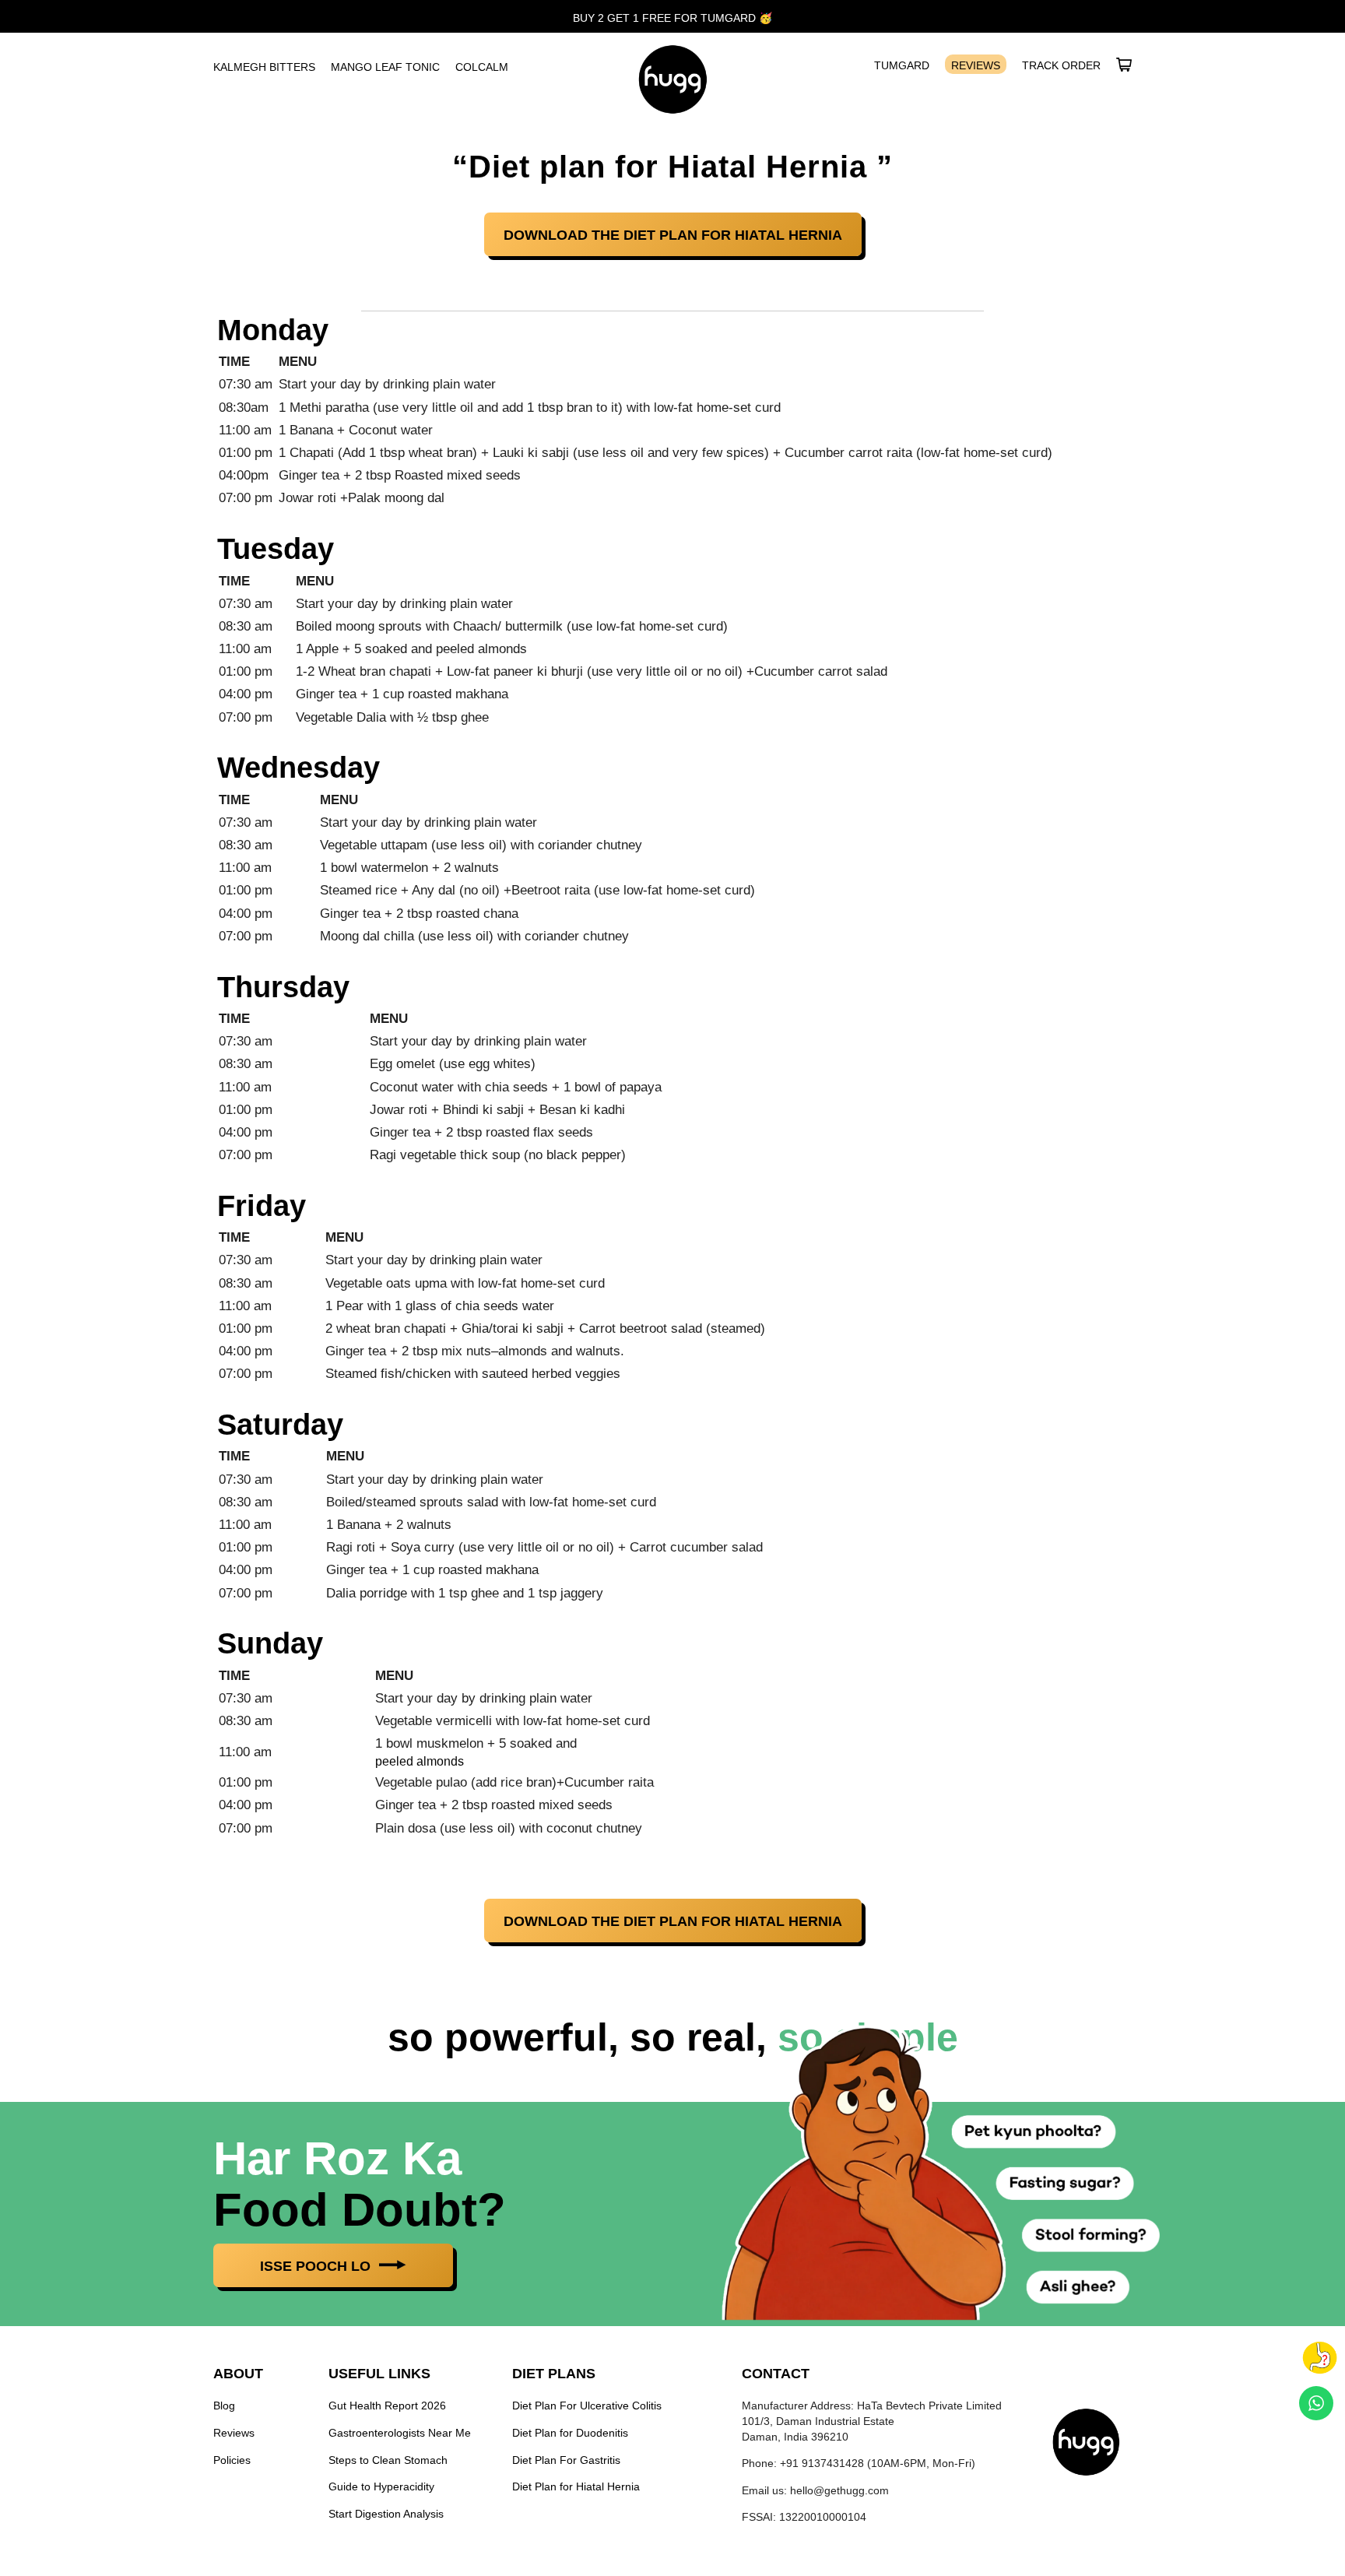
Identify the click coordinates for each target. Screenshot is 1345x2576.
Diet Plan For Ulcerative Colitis (587, 2406)
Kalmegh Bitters (264, 67)
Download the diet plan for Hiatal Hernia (673, 235)
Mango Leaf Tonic (385, 67)
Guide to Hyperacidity (381, 2486)
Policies (232, 2459)
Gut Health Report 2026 (387, 2406)
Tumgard (902, 65)
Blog (224, 2406)
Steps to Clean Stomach (388, 2459)
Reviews (976, 65)
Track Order (1061, 65)
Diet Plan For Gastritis (566, 2459)
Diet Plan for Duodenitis (570, 2433)
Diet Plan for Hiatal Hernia (576, 2486)
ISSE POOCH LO (317, 2266)
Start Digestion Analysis (386, 2514)
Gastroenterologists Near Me (400, 2433)
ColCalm (482, 67)
